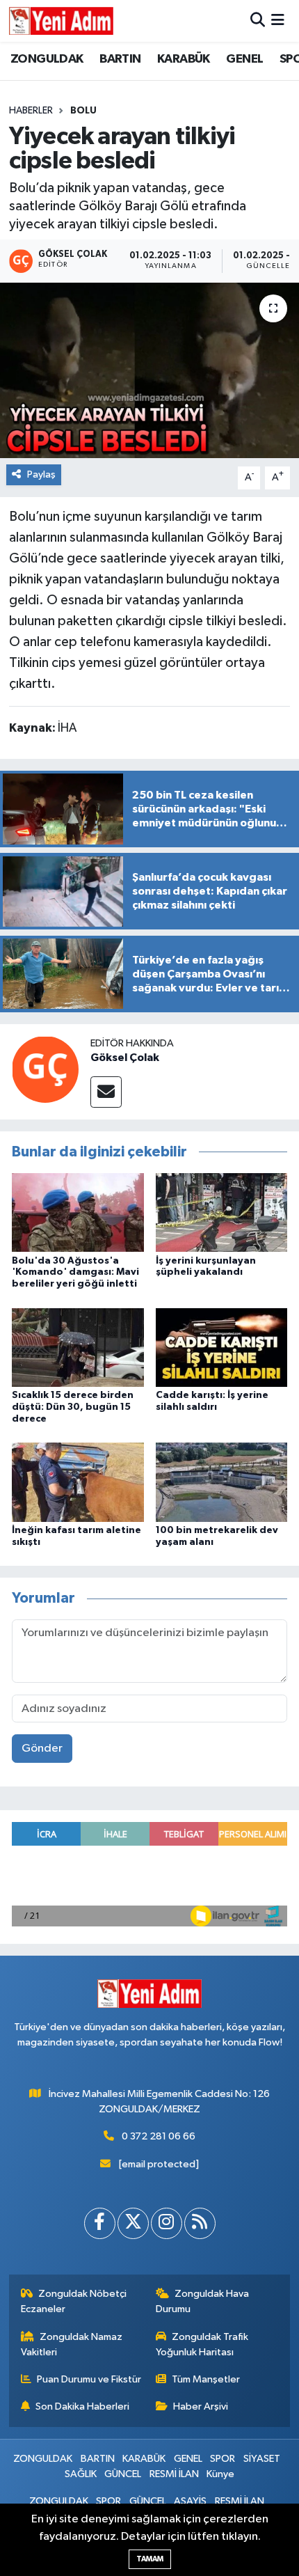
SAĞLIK (81, 2474)
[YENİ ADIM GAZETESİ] (61, 21)
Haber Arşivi (201, 2406)
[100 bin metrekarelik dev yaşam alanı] (222, 1482)
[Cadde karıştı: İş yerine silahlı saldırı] (222, 1347)
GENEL (244, 59)
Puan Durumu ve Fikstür (89, 2379)
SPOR (223, 2459)
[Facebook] (100, 2223)
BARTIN (120, 59)
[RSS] (200, 2223)
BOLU (83, 111)
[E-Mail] (106, 1092)
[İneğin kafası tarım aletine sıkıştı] (78, 1482)
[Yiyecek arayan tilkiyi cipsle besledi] (149, 370)
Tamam (150, 2559)
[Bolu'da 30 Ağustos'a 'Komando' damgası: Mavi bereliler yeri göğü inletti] (78, 1212)
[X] (133, 2223)
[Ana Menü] (278, 21)
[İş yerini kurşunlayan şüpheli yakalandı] (222, 1212)
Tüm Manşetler (206, 2379)
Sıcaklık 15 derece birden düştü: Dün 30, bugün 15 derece (73, 1407)
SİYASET (262, 2459)
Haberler (31, 111)
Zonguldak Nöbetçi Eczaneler (74, 2301)
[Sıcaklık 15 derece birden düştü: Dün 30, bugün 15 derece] (78, 1347)
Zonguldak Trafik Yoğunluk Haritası (202, 2345)
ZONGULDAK (47, 59)
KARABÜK (184, 59)
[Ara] (258, 21)
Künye (220, 2474)
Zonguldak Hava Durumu (203, 2301)
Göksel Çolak (125, 1058)
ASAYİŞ (190, 2501)
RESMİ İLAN (174, 2474)
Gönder (42, 1749)
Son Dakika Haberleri (82, 2406)
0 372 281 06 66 (159, 2136)
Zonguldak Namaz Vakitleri (72, 2345)
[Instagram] (167, 2223)
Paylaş (41, 474)
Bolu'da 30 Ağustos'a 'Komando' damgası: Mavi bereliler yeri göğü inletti (75, 1273)
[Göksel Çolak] (45, 1069)
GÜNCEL (123, 2474)
